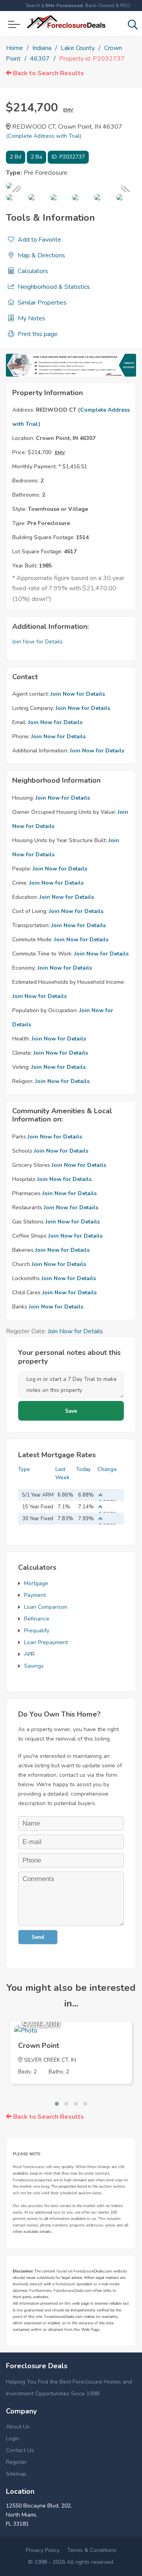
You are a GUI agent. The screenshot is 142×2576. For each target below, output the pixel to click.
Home (14, 48)
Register (16, 2462)
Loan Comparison (46, 1607)
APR (29, 1654)
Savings (34, 1666)
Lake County (78, 48)
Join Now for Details (37, 642)
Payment (35, 1595)
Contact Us (20, 2450)
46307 (40, 59)
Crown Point (39, 2046)
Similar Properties (41, 303)
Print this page (37, 334)
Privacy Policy (43, 2550)
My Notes (31, 318)
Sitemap (16, 2474)
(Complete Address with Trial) (44, 136)
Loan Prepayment (46, 1642)
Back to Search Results (48, 73)
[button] (57, 2104)
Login (13, 2438)
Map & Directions (41, 255)
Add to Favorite (39, 240)
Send (38, 1937)
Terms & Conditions (92, 2550)
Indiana (42, 48)
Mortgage (36, 1583)
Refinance (37, 1619)
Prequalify (37, 1631)
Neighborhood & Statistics (53, 287)
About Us (18, 2427)
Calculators (32, 271)
